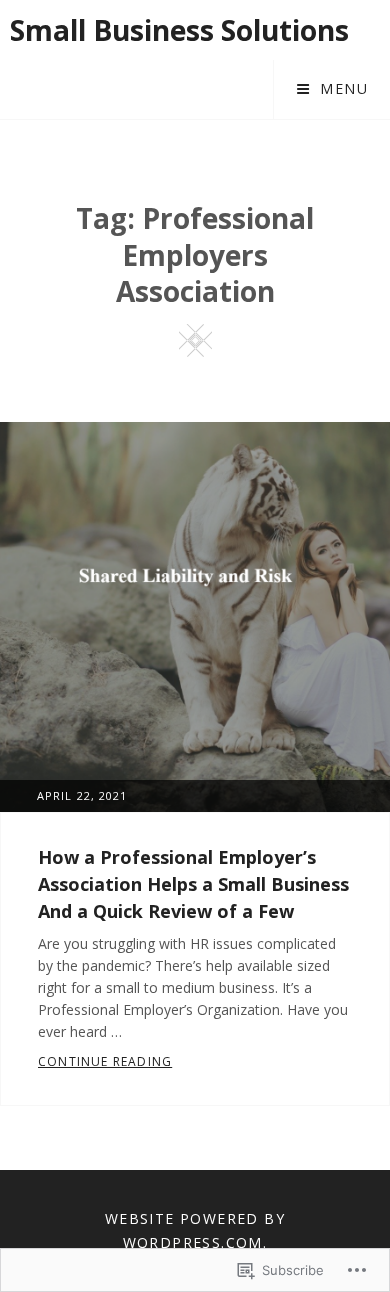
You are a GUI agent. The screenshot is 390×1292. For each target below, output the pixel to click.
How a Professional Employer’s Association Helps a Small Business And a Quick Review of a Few (193, 884)
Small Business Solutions (179, 30)
